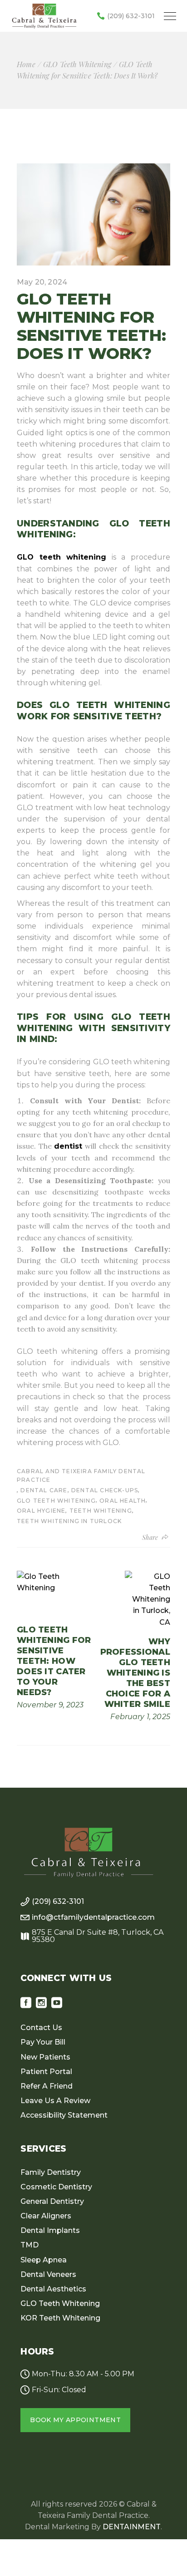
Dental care (44, 1490)
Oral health (123, 1501)
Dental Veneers (48, 2274)
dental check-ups (105, 1490)
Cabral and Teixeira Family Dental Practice (81, 1475)
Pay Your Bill (43, 2042)
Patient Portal (46, 2072)
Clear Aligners (46, 2216)
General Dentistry (52, 2201)
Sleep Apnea (44, 2260)
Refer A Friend (47, 2086)
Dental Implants (50, 2230)
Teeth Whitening (101, 1511)
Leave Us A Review (55, 2101)
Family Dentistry (51, 2172)
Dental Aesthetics (53, 2289)
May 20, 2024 (42, 282)
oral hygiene (41, 1511)
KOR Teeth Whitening (60, 2318)
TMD (30, 2245)
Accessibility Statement (64, 2115)
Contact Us (41, 2028)
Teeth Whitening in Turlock (69, 1521)
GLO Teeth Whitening (77, 64)
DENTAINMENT (132, 2527)
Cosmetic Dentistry (56, 2187)
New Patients (45, 2057)
